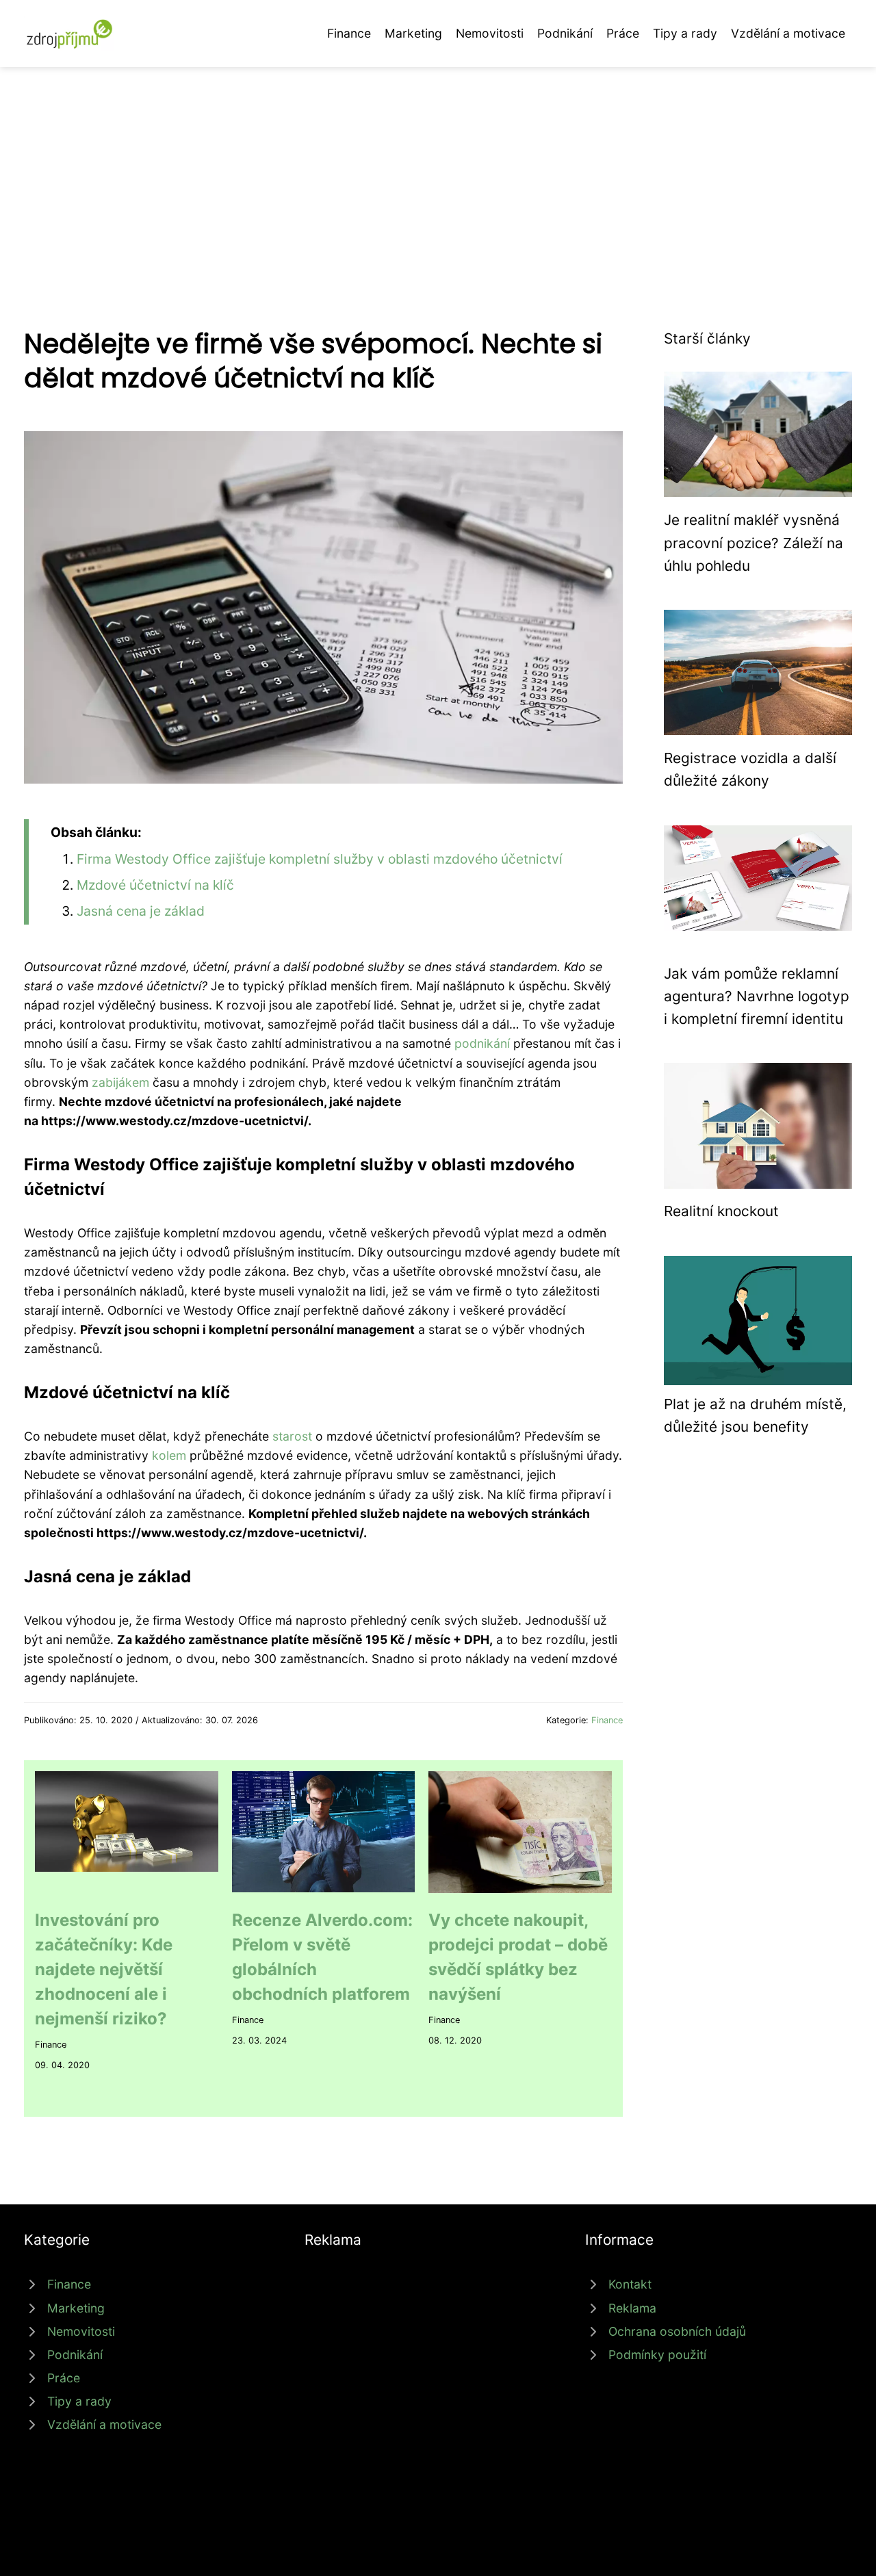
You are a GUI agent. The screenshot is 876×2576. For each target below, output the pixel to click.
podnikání (482, 1043)
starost (292, 1436)
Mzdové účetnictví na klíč (155, 885)
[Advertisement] (438, 170)
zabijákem (120, 1082)
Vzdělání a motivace (788, 33)
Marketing (413, 33)
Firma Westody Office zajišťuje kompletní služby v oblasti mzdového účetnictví (320, 859)
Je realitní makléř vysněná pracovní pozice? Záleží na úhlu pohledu (753, 543)
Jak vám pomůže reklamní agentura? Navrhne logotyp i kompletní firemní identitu (757, 996)
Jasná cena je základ (141, 911)
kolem (169, 1455)
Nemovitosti (490, 33)
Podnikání (565, 33)
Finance (349, 33)
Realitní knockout (721, 1211)
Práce (623, 33)
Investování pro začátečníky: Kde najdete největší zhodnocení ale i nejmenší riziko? (104, 1969)
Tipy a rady (685, 33)
